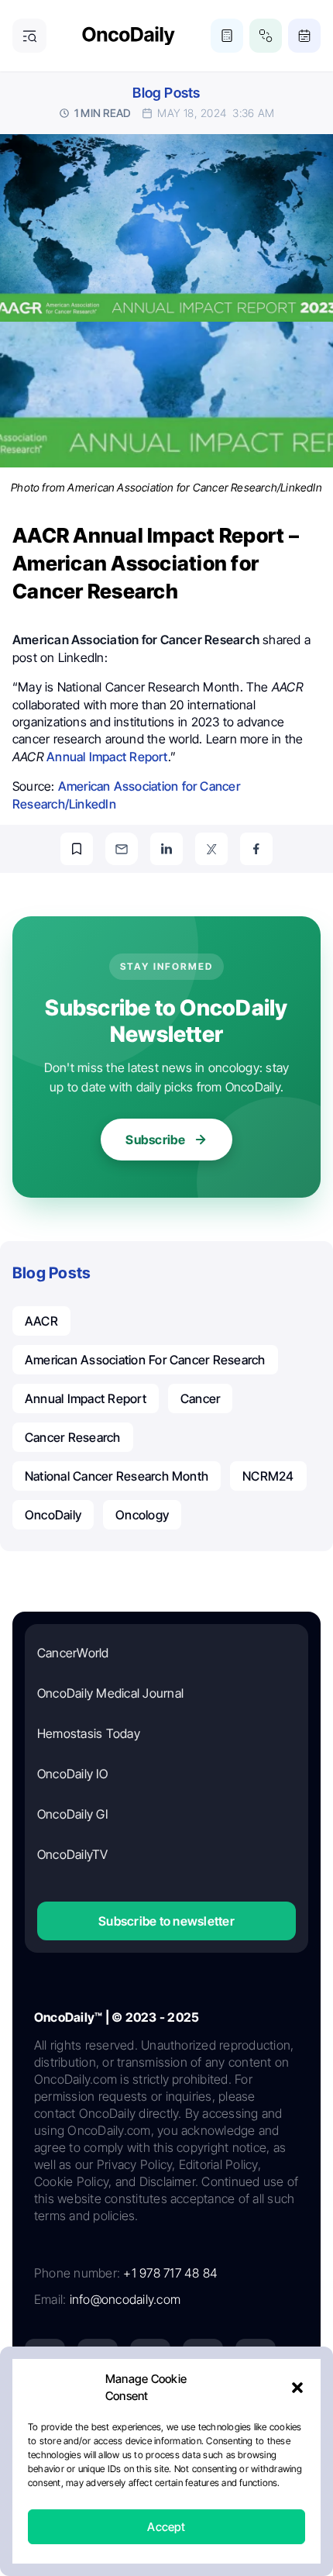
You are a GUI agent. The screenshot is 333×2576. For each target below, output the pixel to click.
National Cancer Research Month (117, 1476)
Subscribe (155, 1140)
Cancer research (73, 1437)
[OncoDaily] (129, 36)
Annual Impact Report (107, 757)
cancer (200, 1398)
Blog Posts (166, 93)
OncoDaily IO (72, 1774)
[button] (297, 2388)
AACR (41, 1321)
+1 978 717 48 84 (170, 2273)
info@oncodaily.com (125, 2299)
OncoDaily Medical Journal (110, 1693)
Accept (166, 2527)
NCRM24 (268, 1476)
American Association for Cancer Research (145, 1360)
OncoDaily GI (72, 1814)
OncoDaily (53, 1515)
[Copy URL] (77, 849)
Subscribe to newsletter (166, 1921)
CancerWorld (73, 1653)
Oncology (142, 1515)
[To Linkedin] (166, 849)
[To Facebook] (256, 849)
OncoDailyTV (73, 1854)
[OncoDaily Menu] (29, 36)
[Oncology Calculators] (227, 36)
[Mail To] (122, 849)
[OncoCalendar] (304, 36)
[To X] (211, 849)
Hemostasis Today (89, 1733)
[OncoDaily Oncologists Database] (266, 36)
